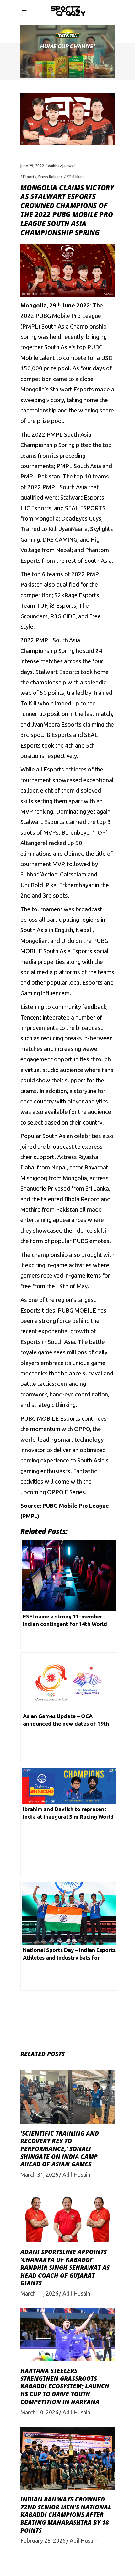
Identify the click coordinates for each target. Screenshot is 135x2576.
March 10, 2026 (39, 2412)
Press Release (51, 177)
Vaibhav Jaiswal (61, 166)
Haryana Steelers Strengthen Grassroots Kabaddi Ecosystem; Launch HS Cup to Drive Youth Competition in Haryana (65, 2386)
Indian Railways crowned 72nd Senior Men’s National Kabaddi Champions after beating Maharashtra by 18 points (66, 2515)
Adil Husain (76, 2175)
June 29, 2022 (32, 166)
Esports (30, 177)
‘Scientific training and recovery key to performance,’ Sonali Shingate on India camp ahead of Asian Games (60, 2149)
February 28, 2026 (43, 2540)
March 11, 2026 (39, 2293)
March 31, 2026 (39, 2175)
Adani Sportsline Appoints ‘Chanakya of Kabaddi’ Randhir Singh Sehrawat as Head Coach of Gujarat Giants (65, 2267)
